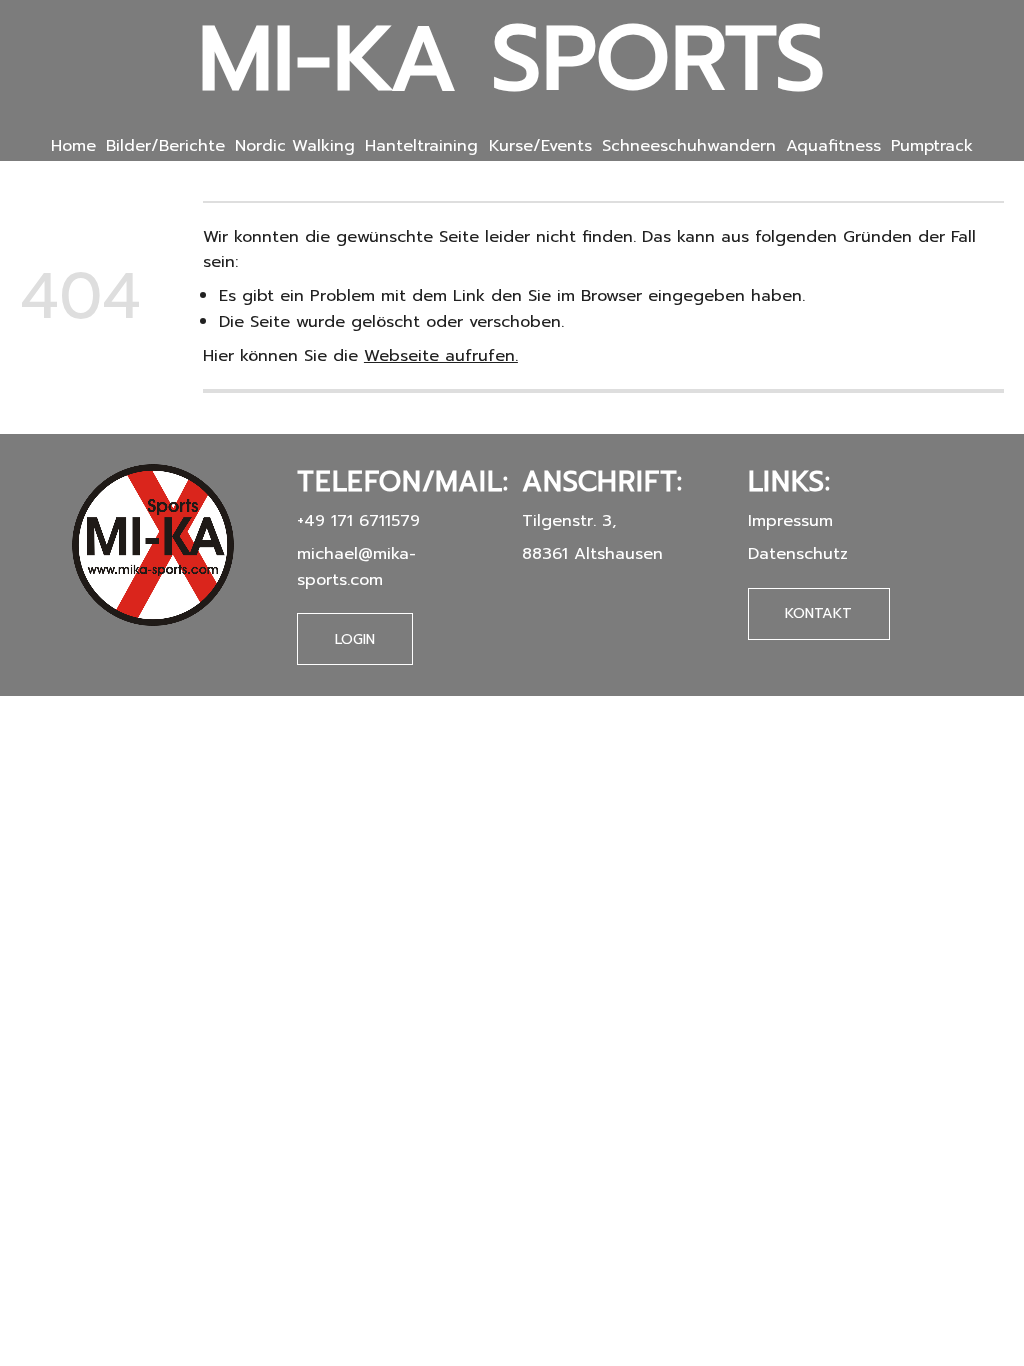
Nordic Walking (295, 146)
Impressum (790, 520)
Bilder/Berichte (165, 146)
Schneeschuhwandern (689, 146)
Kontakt (818, 613)
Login (355, 639)
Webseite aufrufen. (441, 355)
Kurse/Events (540, 146)
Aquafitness (833, 146)
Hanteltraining (421, 146)
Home (73, 146)
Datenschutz (798, 553)
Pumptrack (932, 146)
